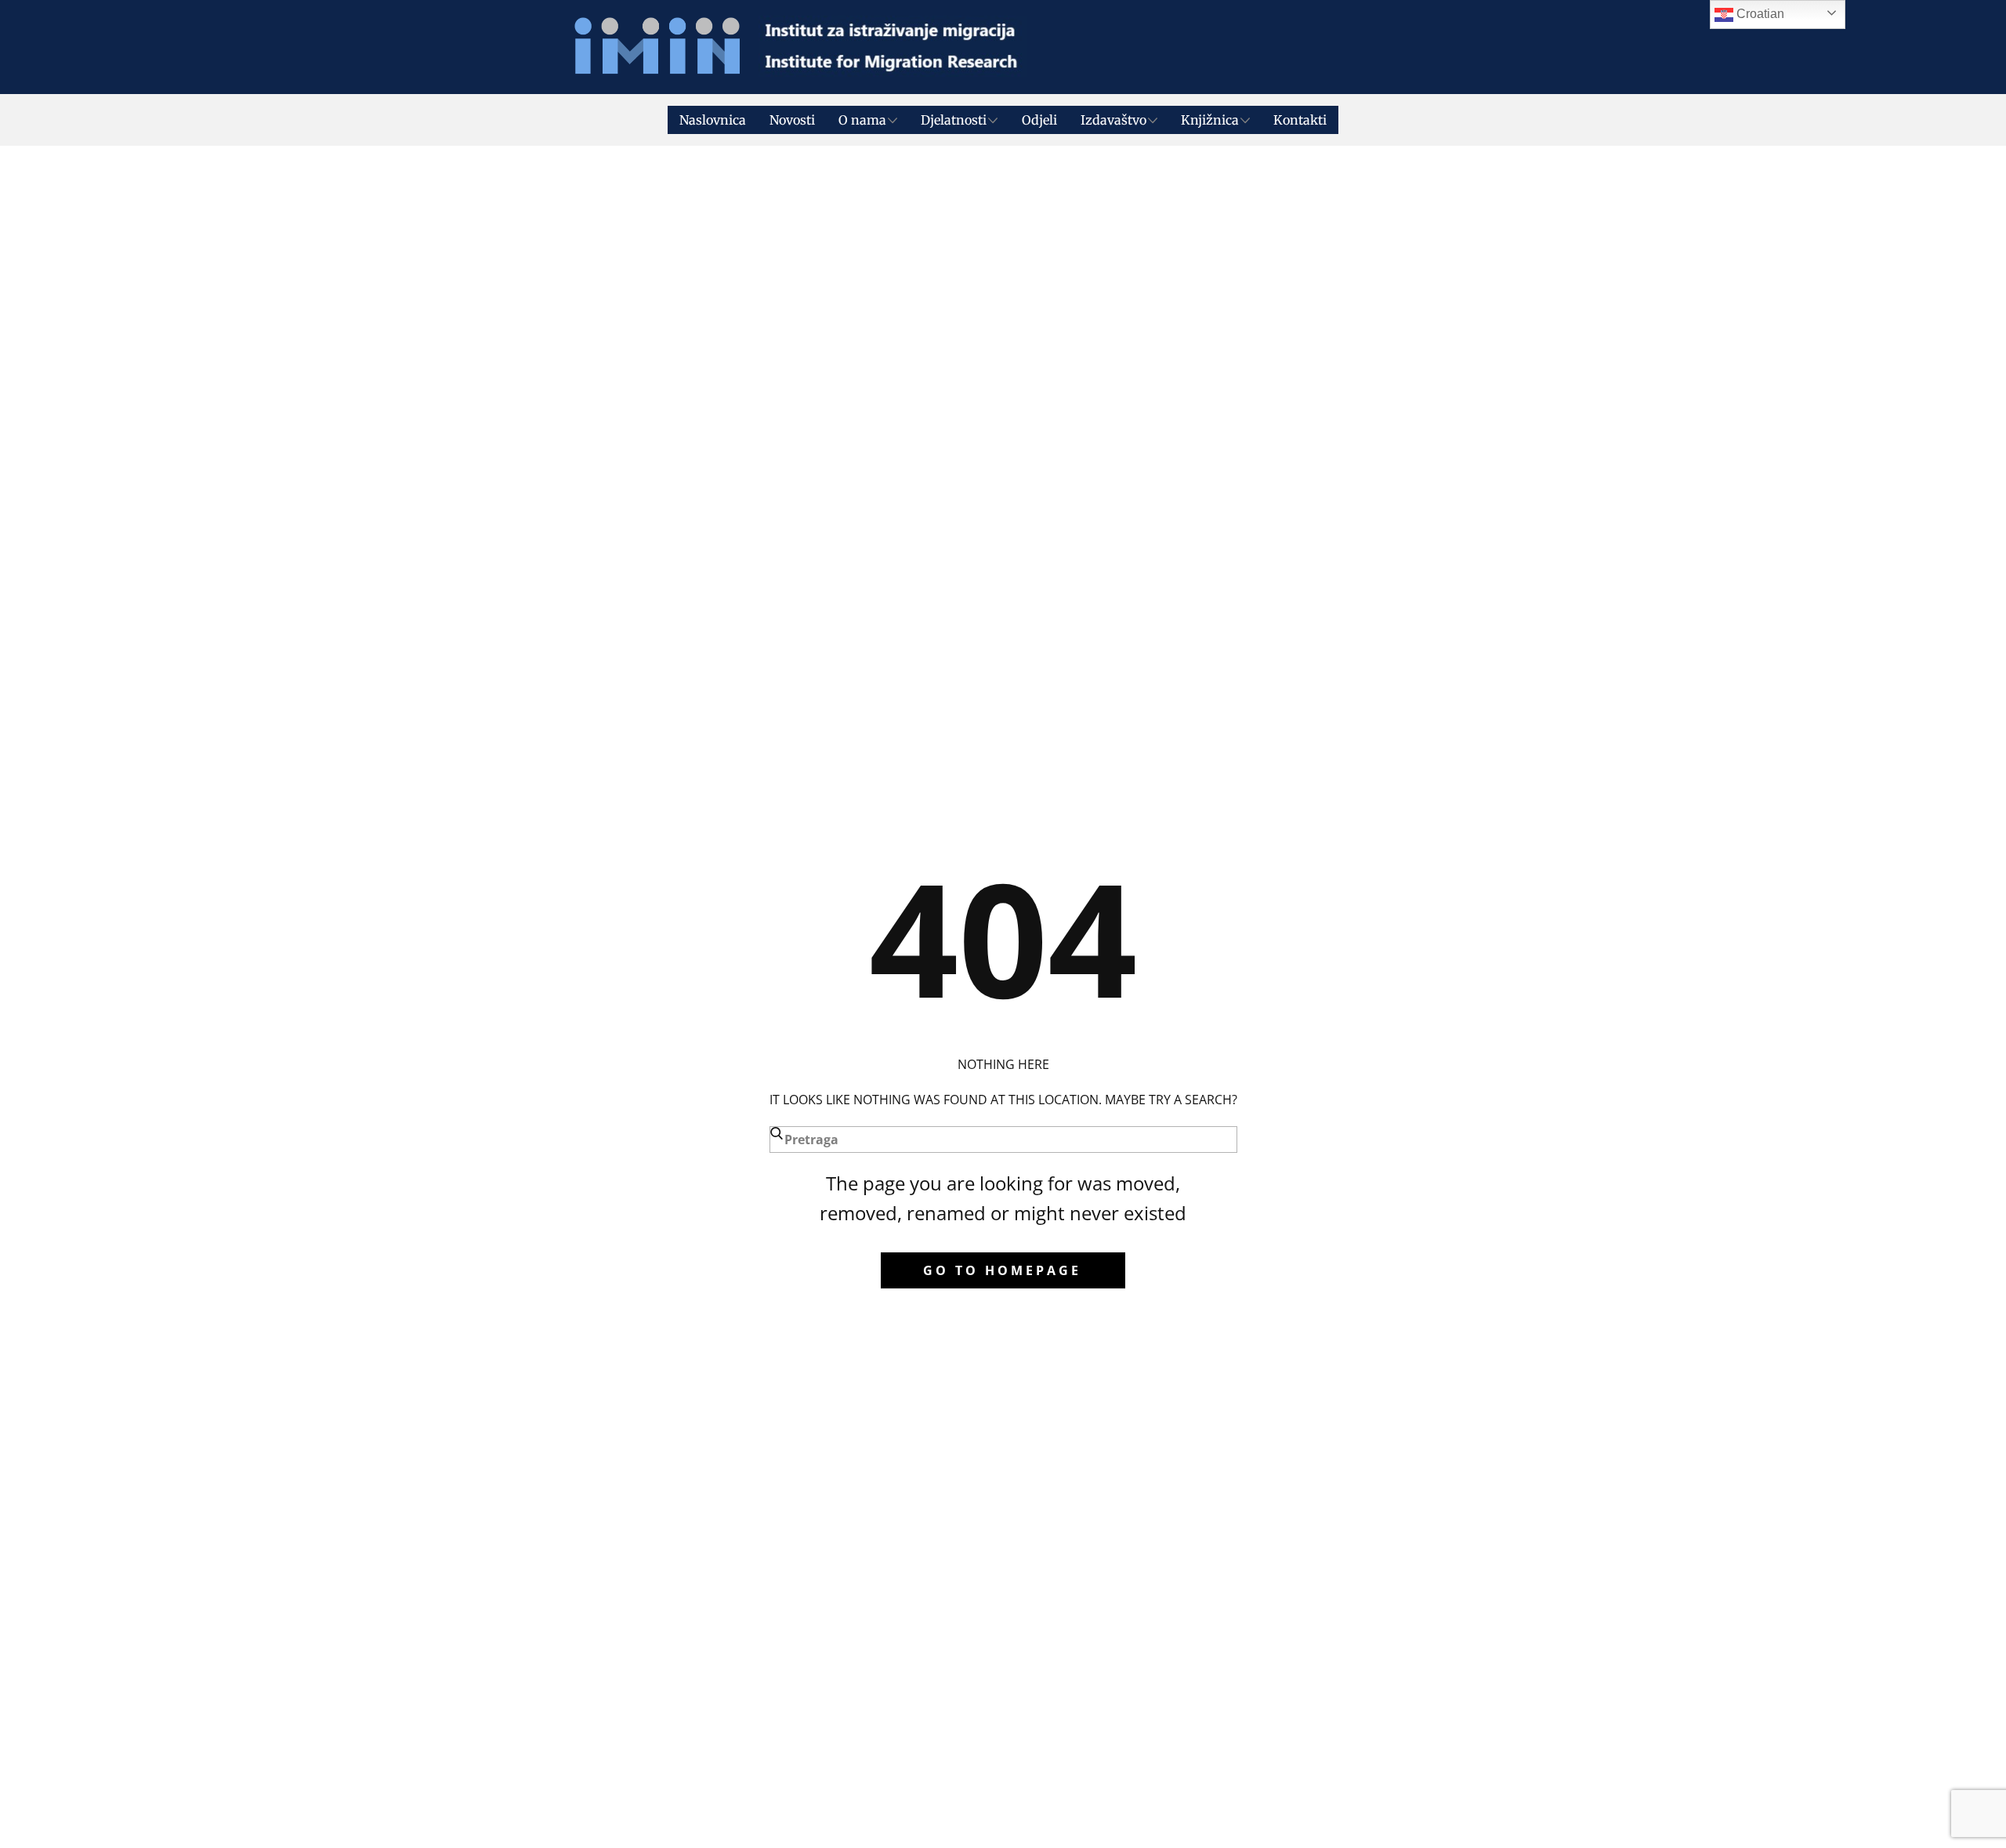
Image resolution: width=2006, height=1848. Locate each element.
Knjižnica (1210, 120)
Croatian (1759, 14)
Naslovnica (713, 120)
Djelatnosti (954, 120)
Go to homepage (1002, 1270)
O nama (862, 120)
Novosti (792, 120)
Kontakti (1300, 120)
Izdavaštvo (1113, 120)
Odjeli (1039, 120)
